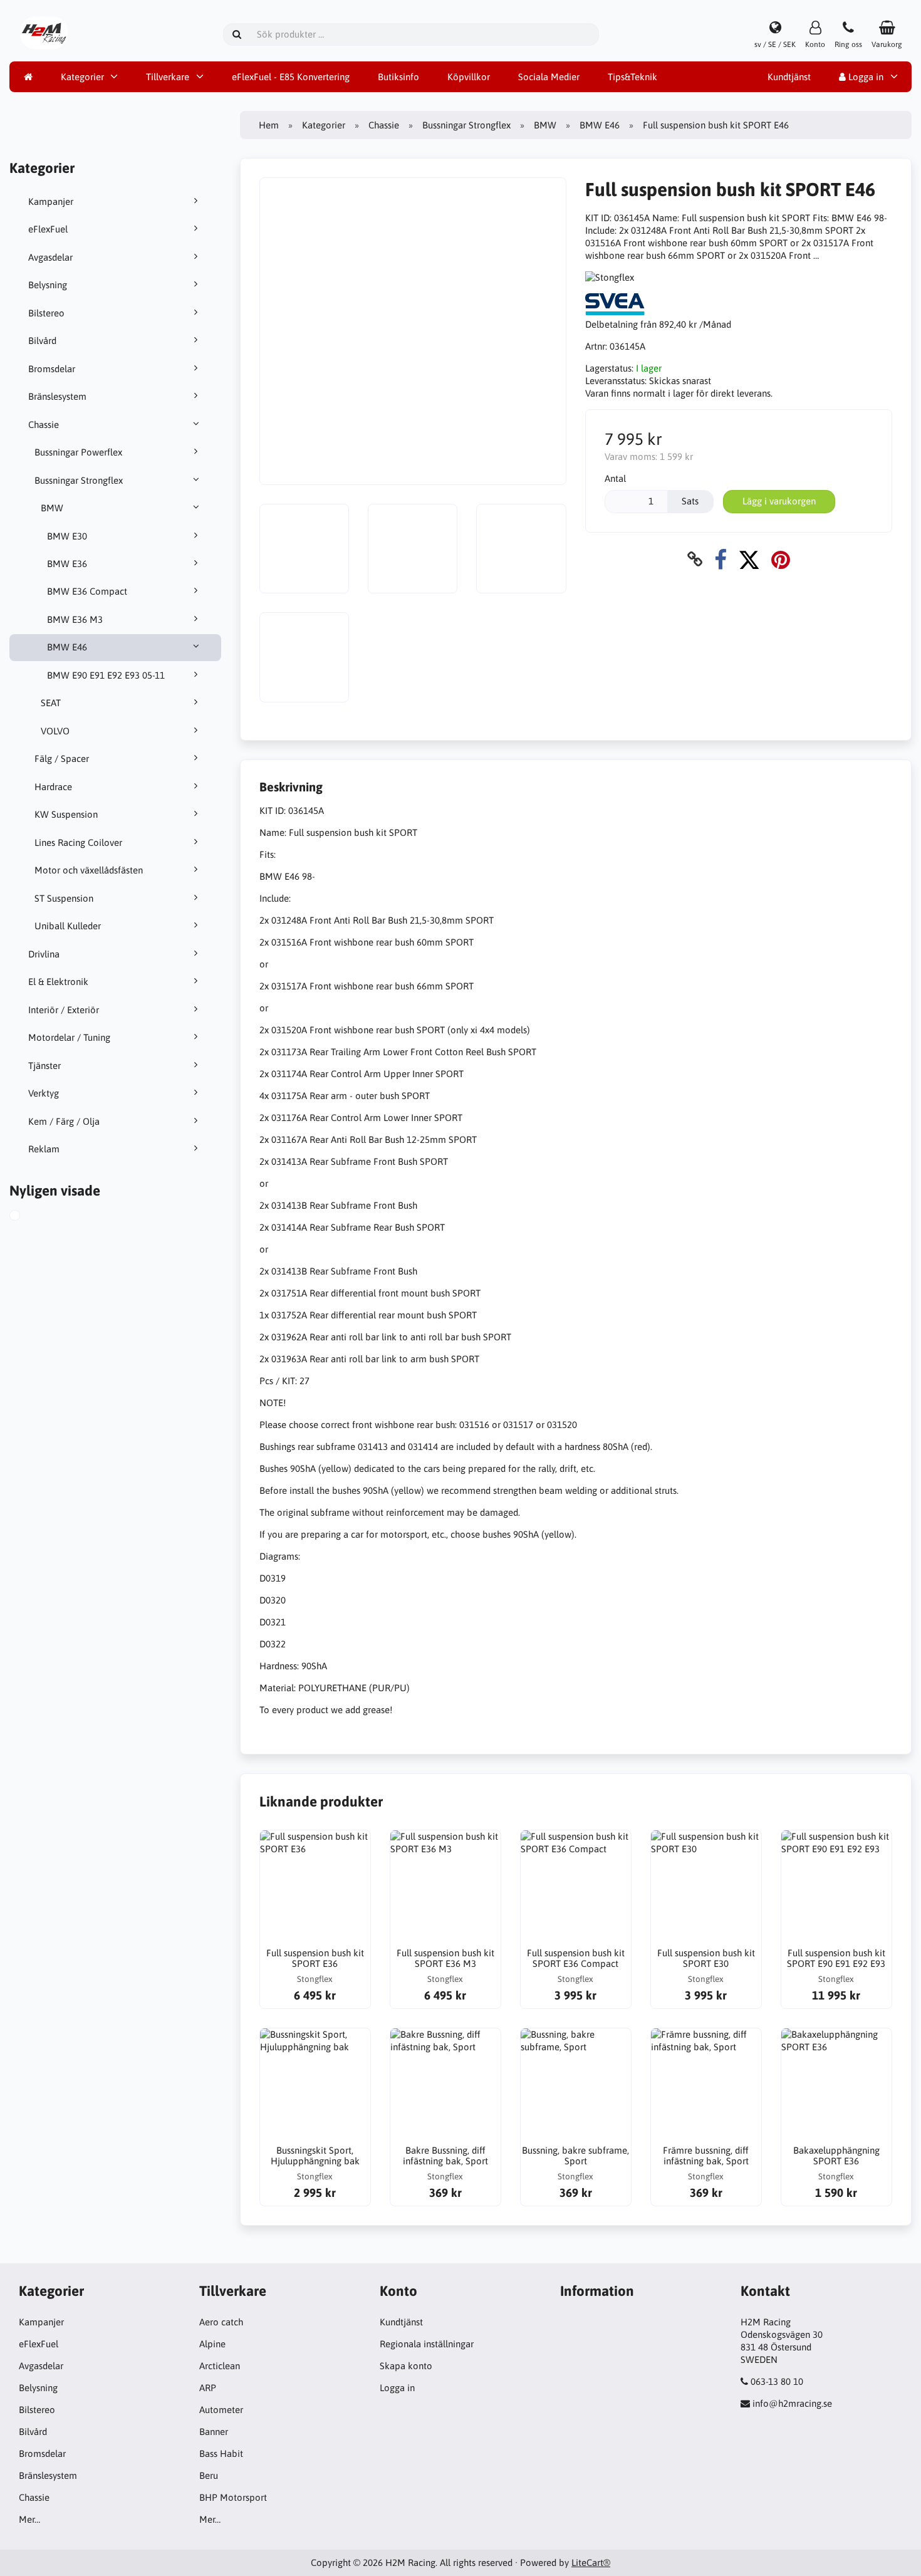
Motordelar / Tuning (69, 1037)
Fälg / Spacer (62, 759)
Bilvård (42, 341)
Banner (214, 2432)
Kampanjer (51, 201)
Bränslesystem (57, 396)
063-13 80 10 (777, 2381)
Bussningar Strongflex (79, 480)
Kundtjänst (789, 77)
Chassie (44, 425)
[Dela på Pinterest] (781, 559)
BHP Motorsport (233, 2497)
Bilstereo (46, 313)
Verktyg (44, 1093)
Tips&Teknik (632, 77)
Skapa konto (406, 2366)
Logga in (865, 77)
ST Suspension (64, 898)
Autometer (221, 2410)
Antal (615, 478)
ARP (208, 2388)
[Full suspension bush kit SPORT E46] (29, 1217)
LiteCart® (591, 2563)
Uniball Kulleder (68, 926)
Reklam (44, 1149)
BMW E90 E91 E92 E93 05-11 (106, 675)
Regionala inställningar (427, 2344)
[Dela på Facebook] (721, 559)
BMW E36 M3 (75, 619)
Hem (269, 125)
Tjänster (44, 1066)
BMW (52, 508)
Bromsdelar (52, 369)
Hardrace (53, 787)
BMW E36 (67, 564)
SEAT (51, 703)
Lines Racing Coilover (78, 842)
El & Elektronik (58, 982)
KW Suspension (66, 814)
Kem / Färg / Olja (64, 1121)
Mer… (29, 2519)
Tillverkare (168, 77)
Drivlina (44, 954)
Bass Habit (221, 2453)
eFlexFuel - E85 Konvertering (291, 77)
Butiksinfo (398, 77)
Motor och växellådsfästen (89, 870)
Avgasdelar (50, 257)
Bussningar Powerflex (78, 452)
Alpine (212, 2344)
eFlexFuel (48, 229)
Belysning (48, 285)
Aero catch (221, 2322)
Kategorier (82, 77)
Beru (209, 2475)
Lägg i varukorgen (779, 501)
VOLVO (55, 731)
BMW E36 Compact (87, 591)
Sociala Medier (549, 77)
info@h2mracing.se (792, 2403)
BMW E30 (67, 536)
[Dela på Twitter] (749, 559)
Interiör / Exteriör (64, 1010)
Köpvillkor (469, 77)
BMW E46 (67, 647)
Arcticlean (220, 2366)
